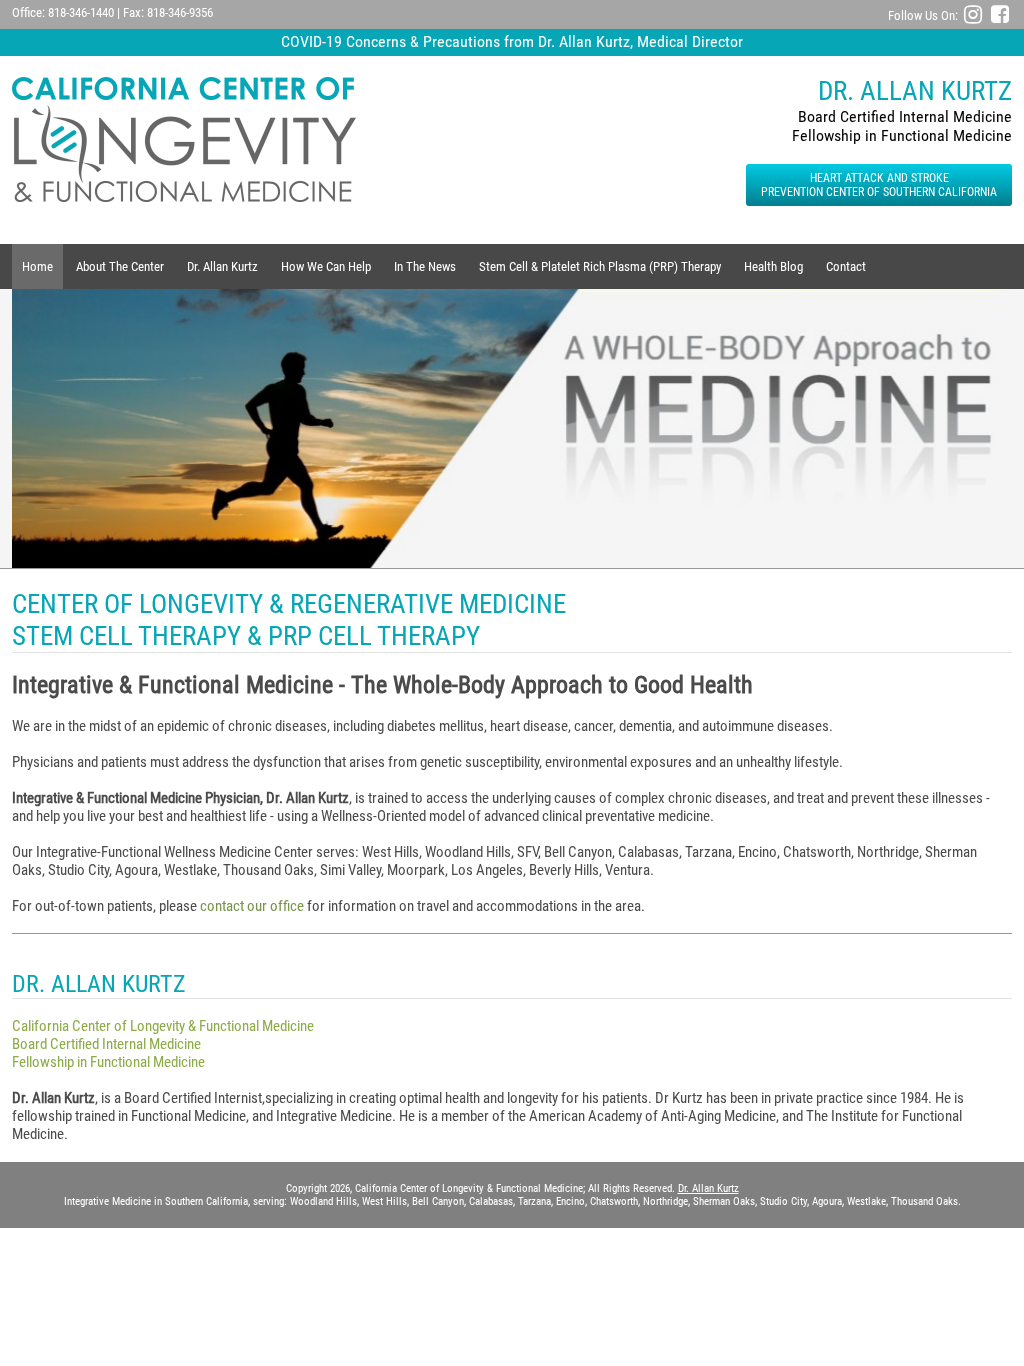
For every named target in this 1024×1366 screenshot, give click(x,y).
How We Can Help (326, 266)
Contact (846, 266)
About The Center (120, 266)
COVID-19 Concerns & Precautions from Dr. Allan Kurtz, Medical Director (512, 41)
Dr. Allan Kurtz (222, 266)
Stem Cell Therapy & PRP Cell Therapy (246, 636)
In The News (425, 266)
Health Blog (773, 266)
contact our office (252, 906)
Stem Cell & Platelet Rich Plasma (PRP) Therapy (600, 266)
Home (37, 266)
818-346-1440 (81, 12)
